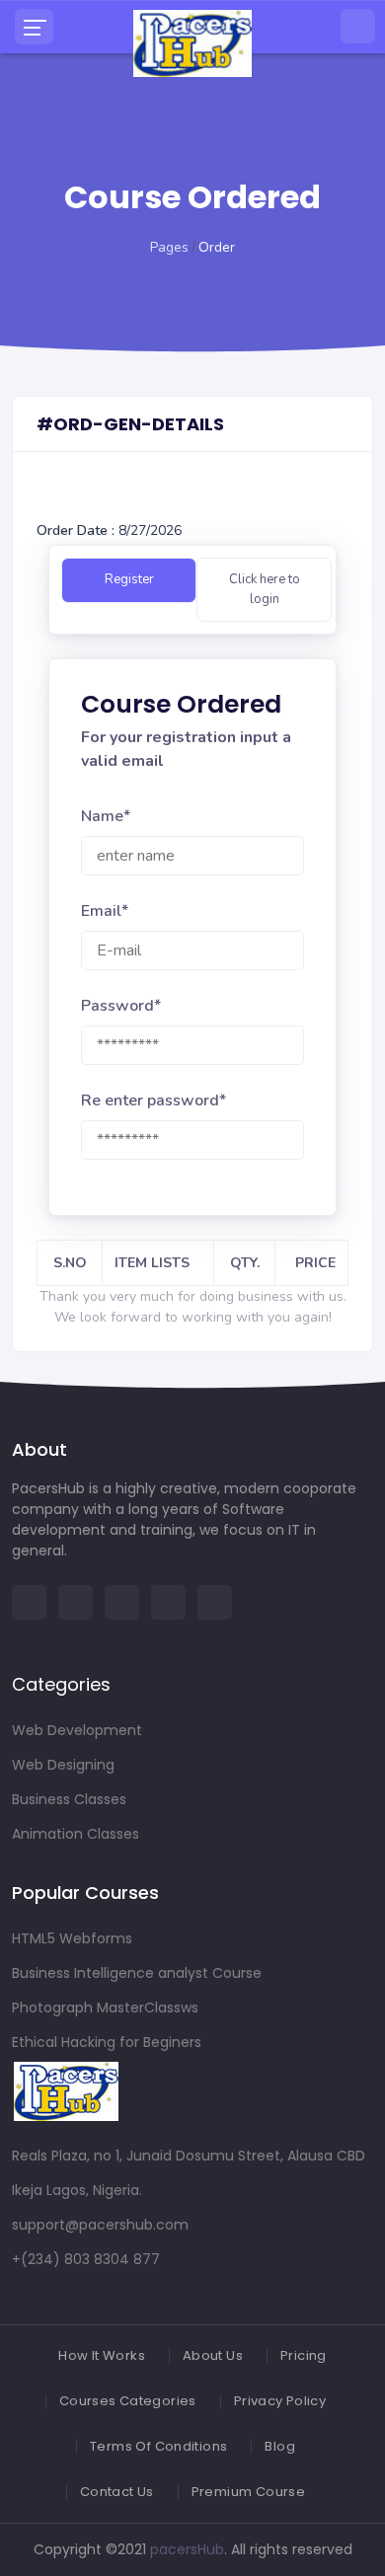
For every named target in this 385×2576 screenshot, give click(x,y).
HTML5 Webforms (72, 1938)
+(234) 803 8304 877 (86, 2259)
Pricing (304, 2355)
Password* (121, 1006)
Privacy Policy (280, 2401)
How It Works (102, 2355)
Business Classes (69, 1799)
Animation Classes (76, 1834)
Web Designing (63, 1765)
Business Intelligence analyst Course (137, 1973)
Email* (105, 911)
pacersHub (187, 2549)
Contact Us (117, 2492)
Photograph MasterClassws (105, 2008)
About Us (213, 2355)
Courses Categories (128, 2401)
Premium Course (248, 2492)
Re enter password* (154, 1100)
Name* (106, 816)
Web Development (77, 1730)
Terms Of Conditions (158, 2446)
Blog (280, 2446)
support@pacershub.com (100, 2225)
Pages (169, 247)
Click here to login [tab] (265, 589)
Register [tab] (129, 579)
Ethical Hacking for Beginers (107, 2042)
